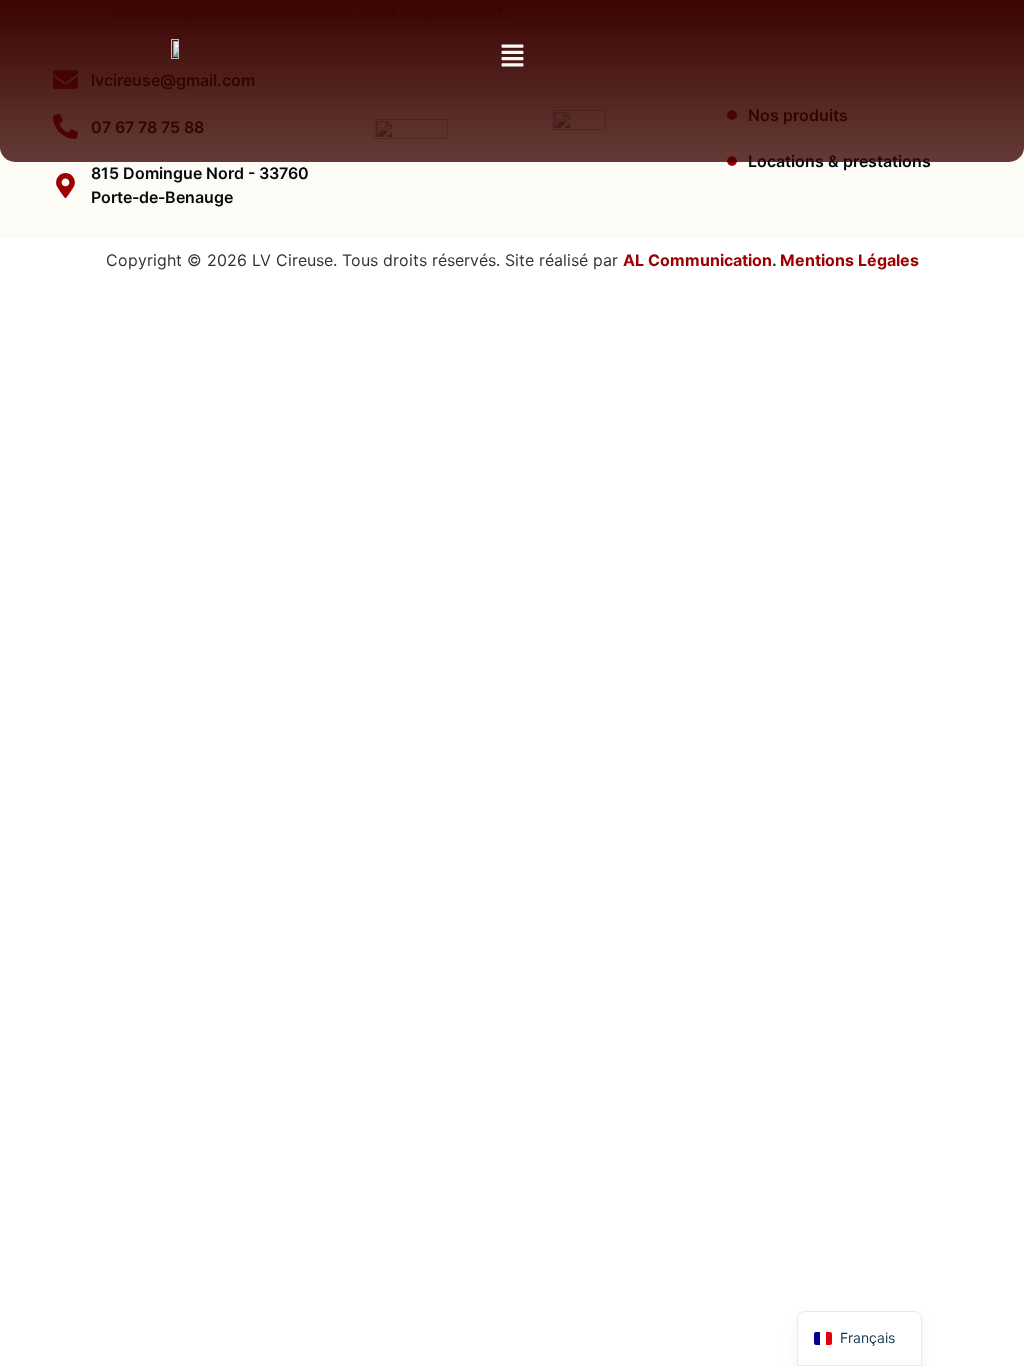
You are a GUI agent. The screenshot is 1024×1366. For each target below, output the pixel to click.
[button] (512, 56)
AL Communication (697, 260)
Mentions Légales (849, 260)
